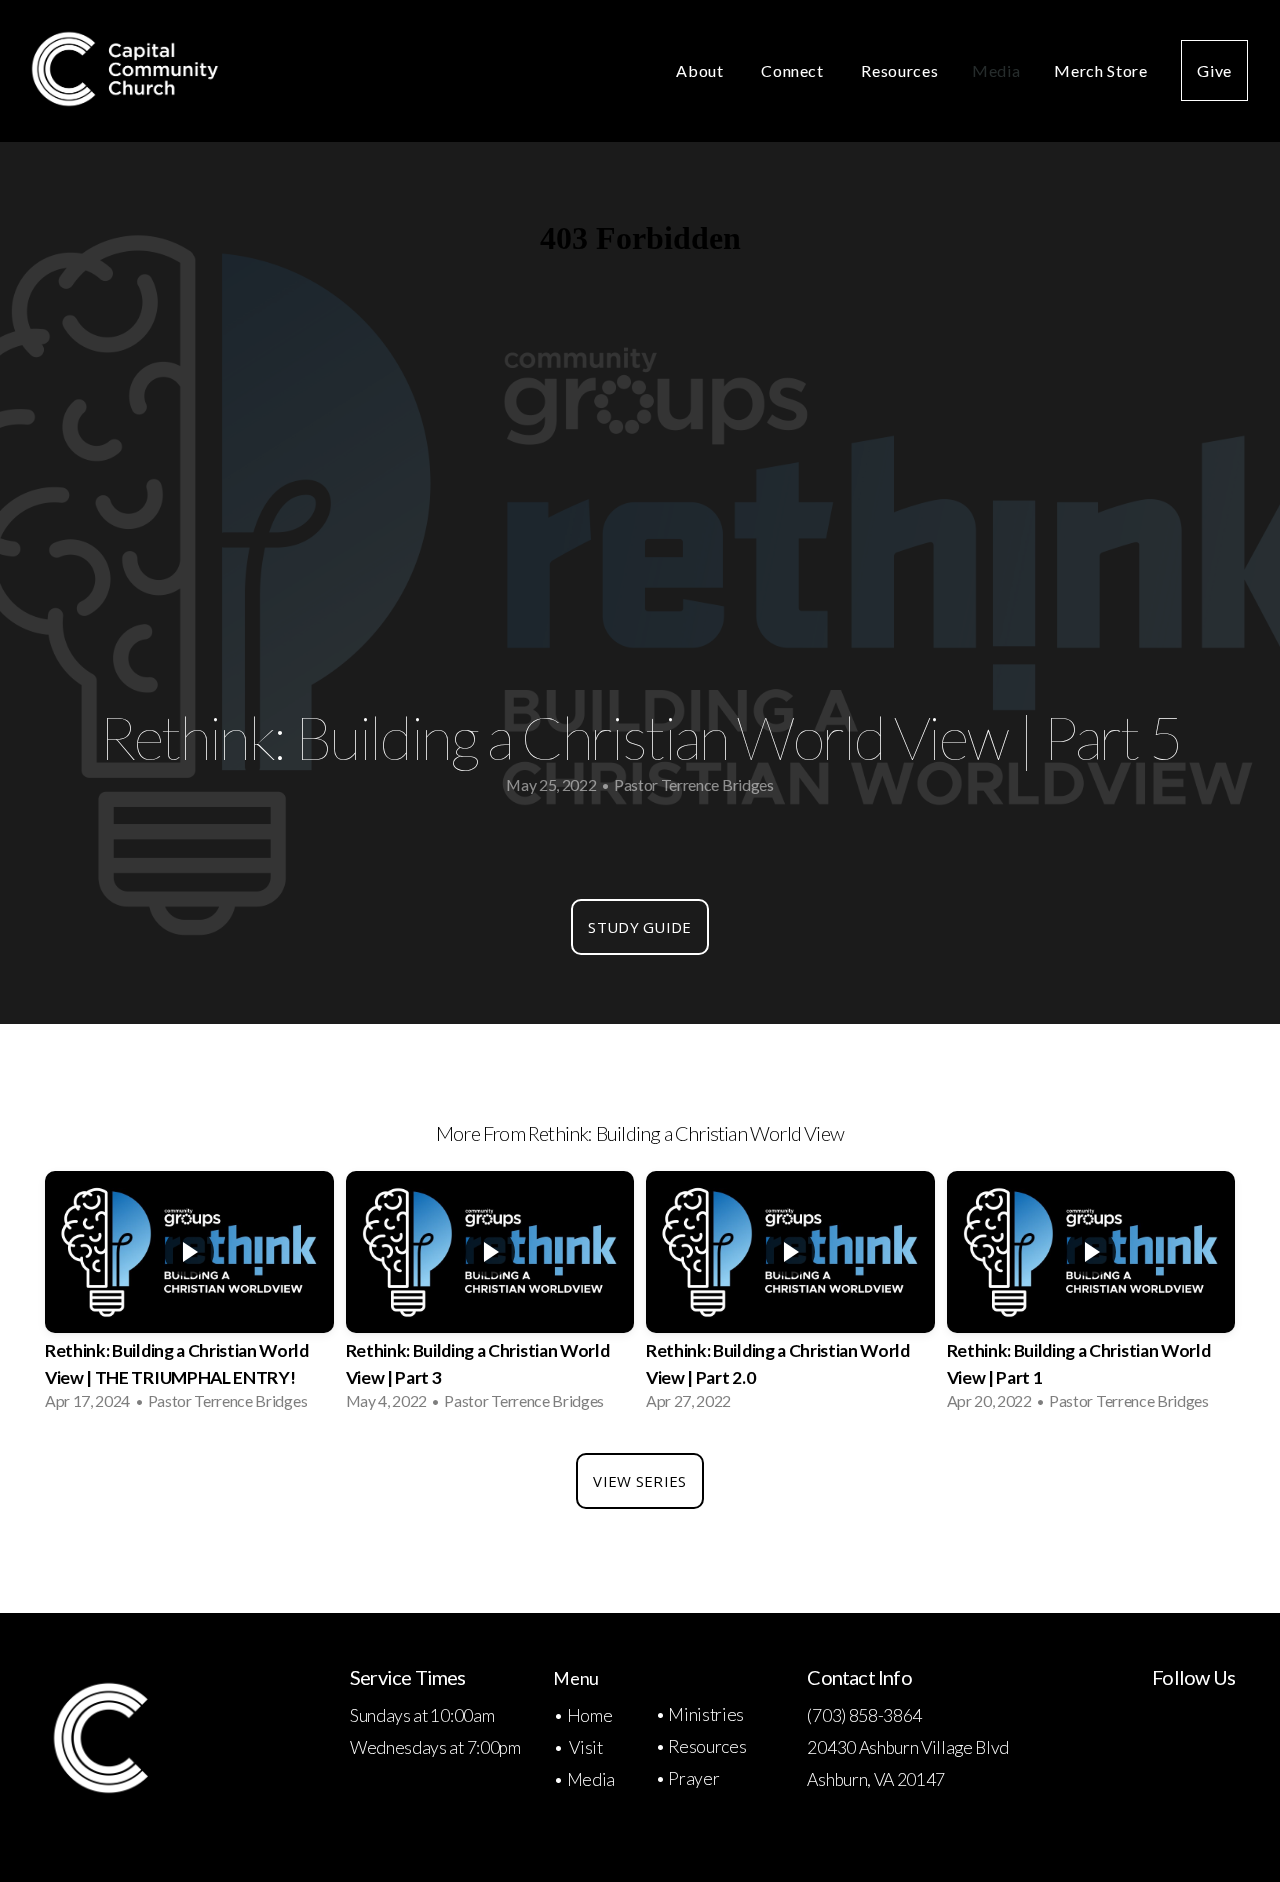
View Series (639, 1481)
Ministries (706, 1714)
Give (1214, 70)
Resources (899, 70)
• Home (584, 1715)
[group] (189, 1297)
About (701, 70)
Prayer (693, 1778)
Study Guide (639, 927)
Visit (585, 1747)
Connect (794, 70)
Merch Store (1100, 70)
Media (996, 70)
